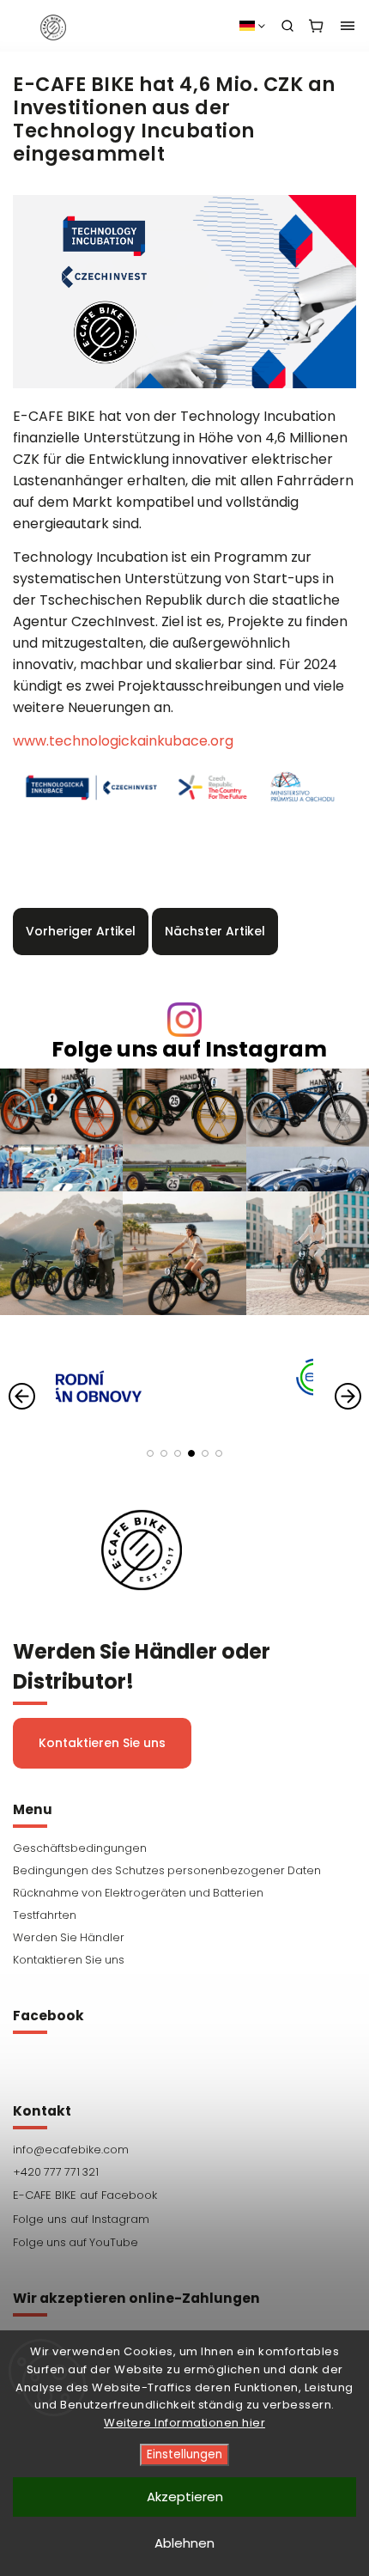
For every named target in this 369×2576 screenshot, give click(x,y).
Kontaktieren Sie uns (102, 1743)
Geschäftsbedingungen (80, 1848)
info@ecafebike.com (71, 2150)
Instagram (184, 2220)
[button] (150, 1453)
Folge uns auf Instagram (189, 1049)
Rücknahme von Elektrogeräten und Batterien (138, 1893)
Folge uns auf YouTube (76, 2242)
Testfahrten (45, 1915)
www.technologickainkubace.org (123, 741)
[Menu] (348, 26)
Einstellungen (184, 2454)
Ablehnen (184, 2543)
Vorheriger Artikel (81, 931)
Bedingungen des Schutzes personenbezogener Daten (167, 1870)
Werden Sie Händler (69, 1937)
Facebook (184, 2195)
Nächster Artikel (215, 931)
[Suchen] (287, 26)
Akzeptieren (185, 2497)
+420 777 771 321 (56, 2172)
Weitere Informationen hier (184, 2423)
